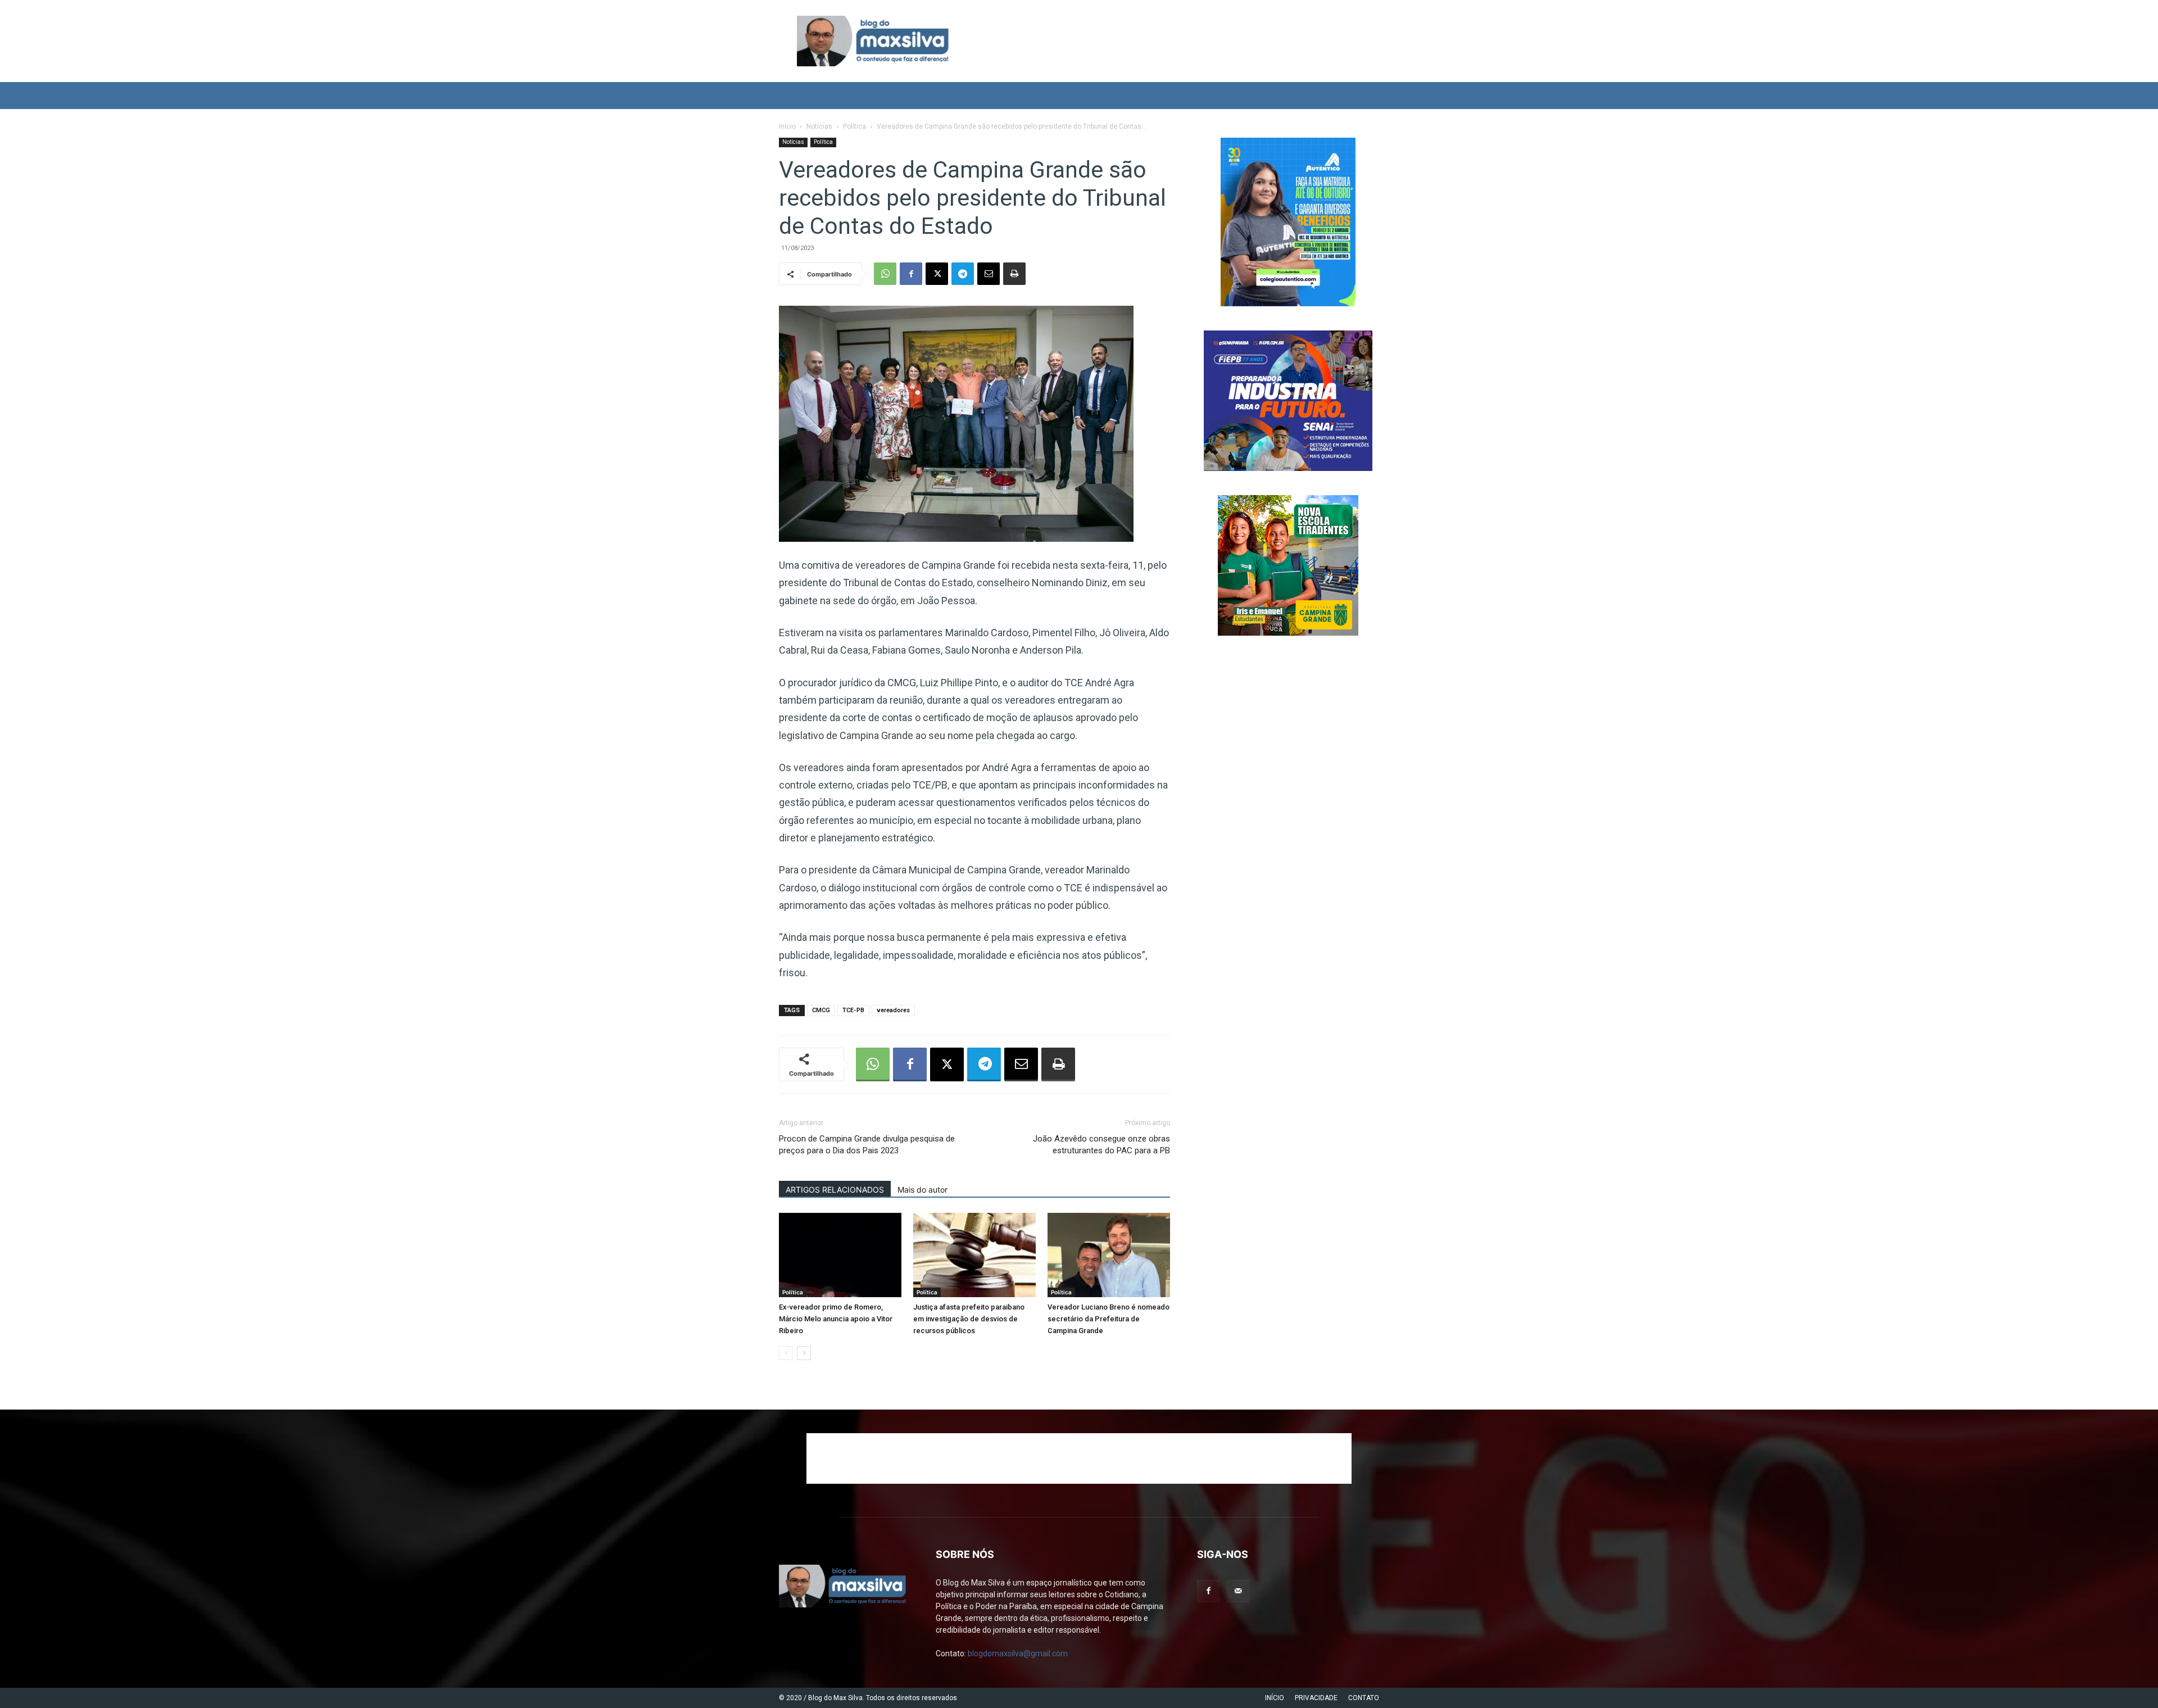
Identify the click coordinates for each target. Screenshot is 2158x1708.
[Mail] (1238, 1591)
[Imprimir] (1014, 274)
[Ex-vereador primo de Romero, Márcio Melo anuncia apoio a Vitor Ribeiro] (840, 1255)
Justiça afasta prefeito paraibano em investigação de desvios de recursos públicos (969, 1319)
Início (787, 126)
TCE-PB (853, 1010)
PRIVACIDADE (1316, 1698)
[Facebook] (911, 274)
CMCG (821, 1010)
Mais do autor (922, 1190)
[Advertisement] (1079, 1458)
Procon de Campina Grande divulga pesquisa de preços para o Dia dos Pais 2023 (867, 1145)
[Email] (989, 274)
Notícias (819, 126)
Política (854, 126)
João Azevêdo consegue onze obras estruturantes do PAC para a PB (1101, 1145)
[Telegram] (963, 274)
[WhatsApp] (885, 274)
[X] (937, 274)
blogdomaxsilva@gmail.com (1018, 1653)
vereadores (893, 1010)
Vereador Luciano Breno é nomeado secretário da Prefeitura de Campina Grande (1109, 1319)
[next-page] (804, 1353)
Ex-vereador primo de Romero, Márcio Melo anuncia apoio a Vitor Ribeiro (836, 1319)
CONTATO (1364, 1698)
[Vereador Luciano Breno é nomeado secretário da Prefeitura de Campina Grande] (1109, 1255)
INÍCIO (1275, 1698)
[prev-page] (786, 1353)
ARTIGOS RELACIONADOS (835, 1190)
